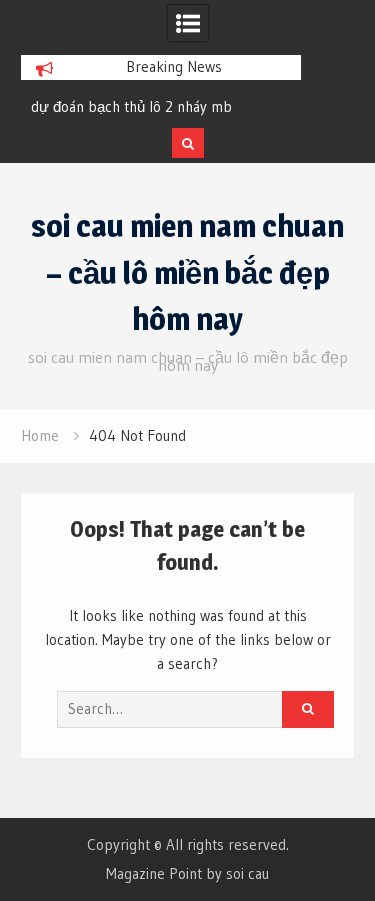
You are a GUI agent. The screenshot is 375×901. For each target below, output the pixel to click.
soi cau (247, 873)
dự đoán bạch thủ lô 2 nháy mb (131, 106)
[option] (161, 107)
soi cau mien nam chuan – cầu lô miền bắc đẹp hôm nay (187, 272)
